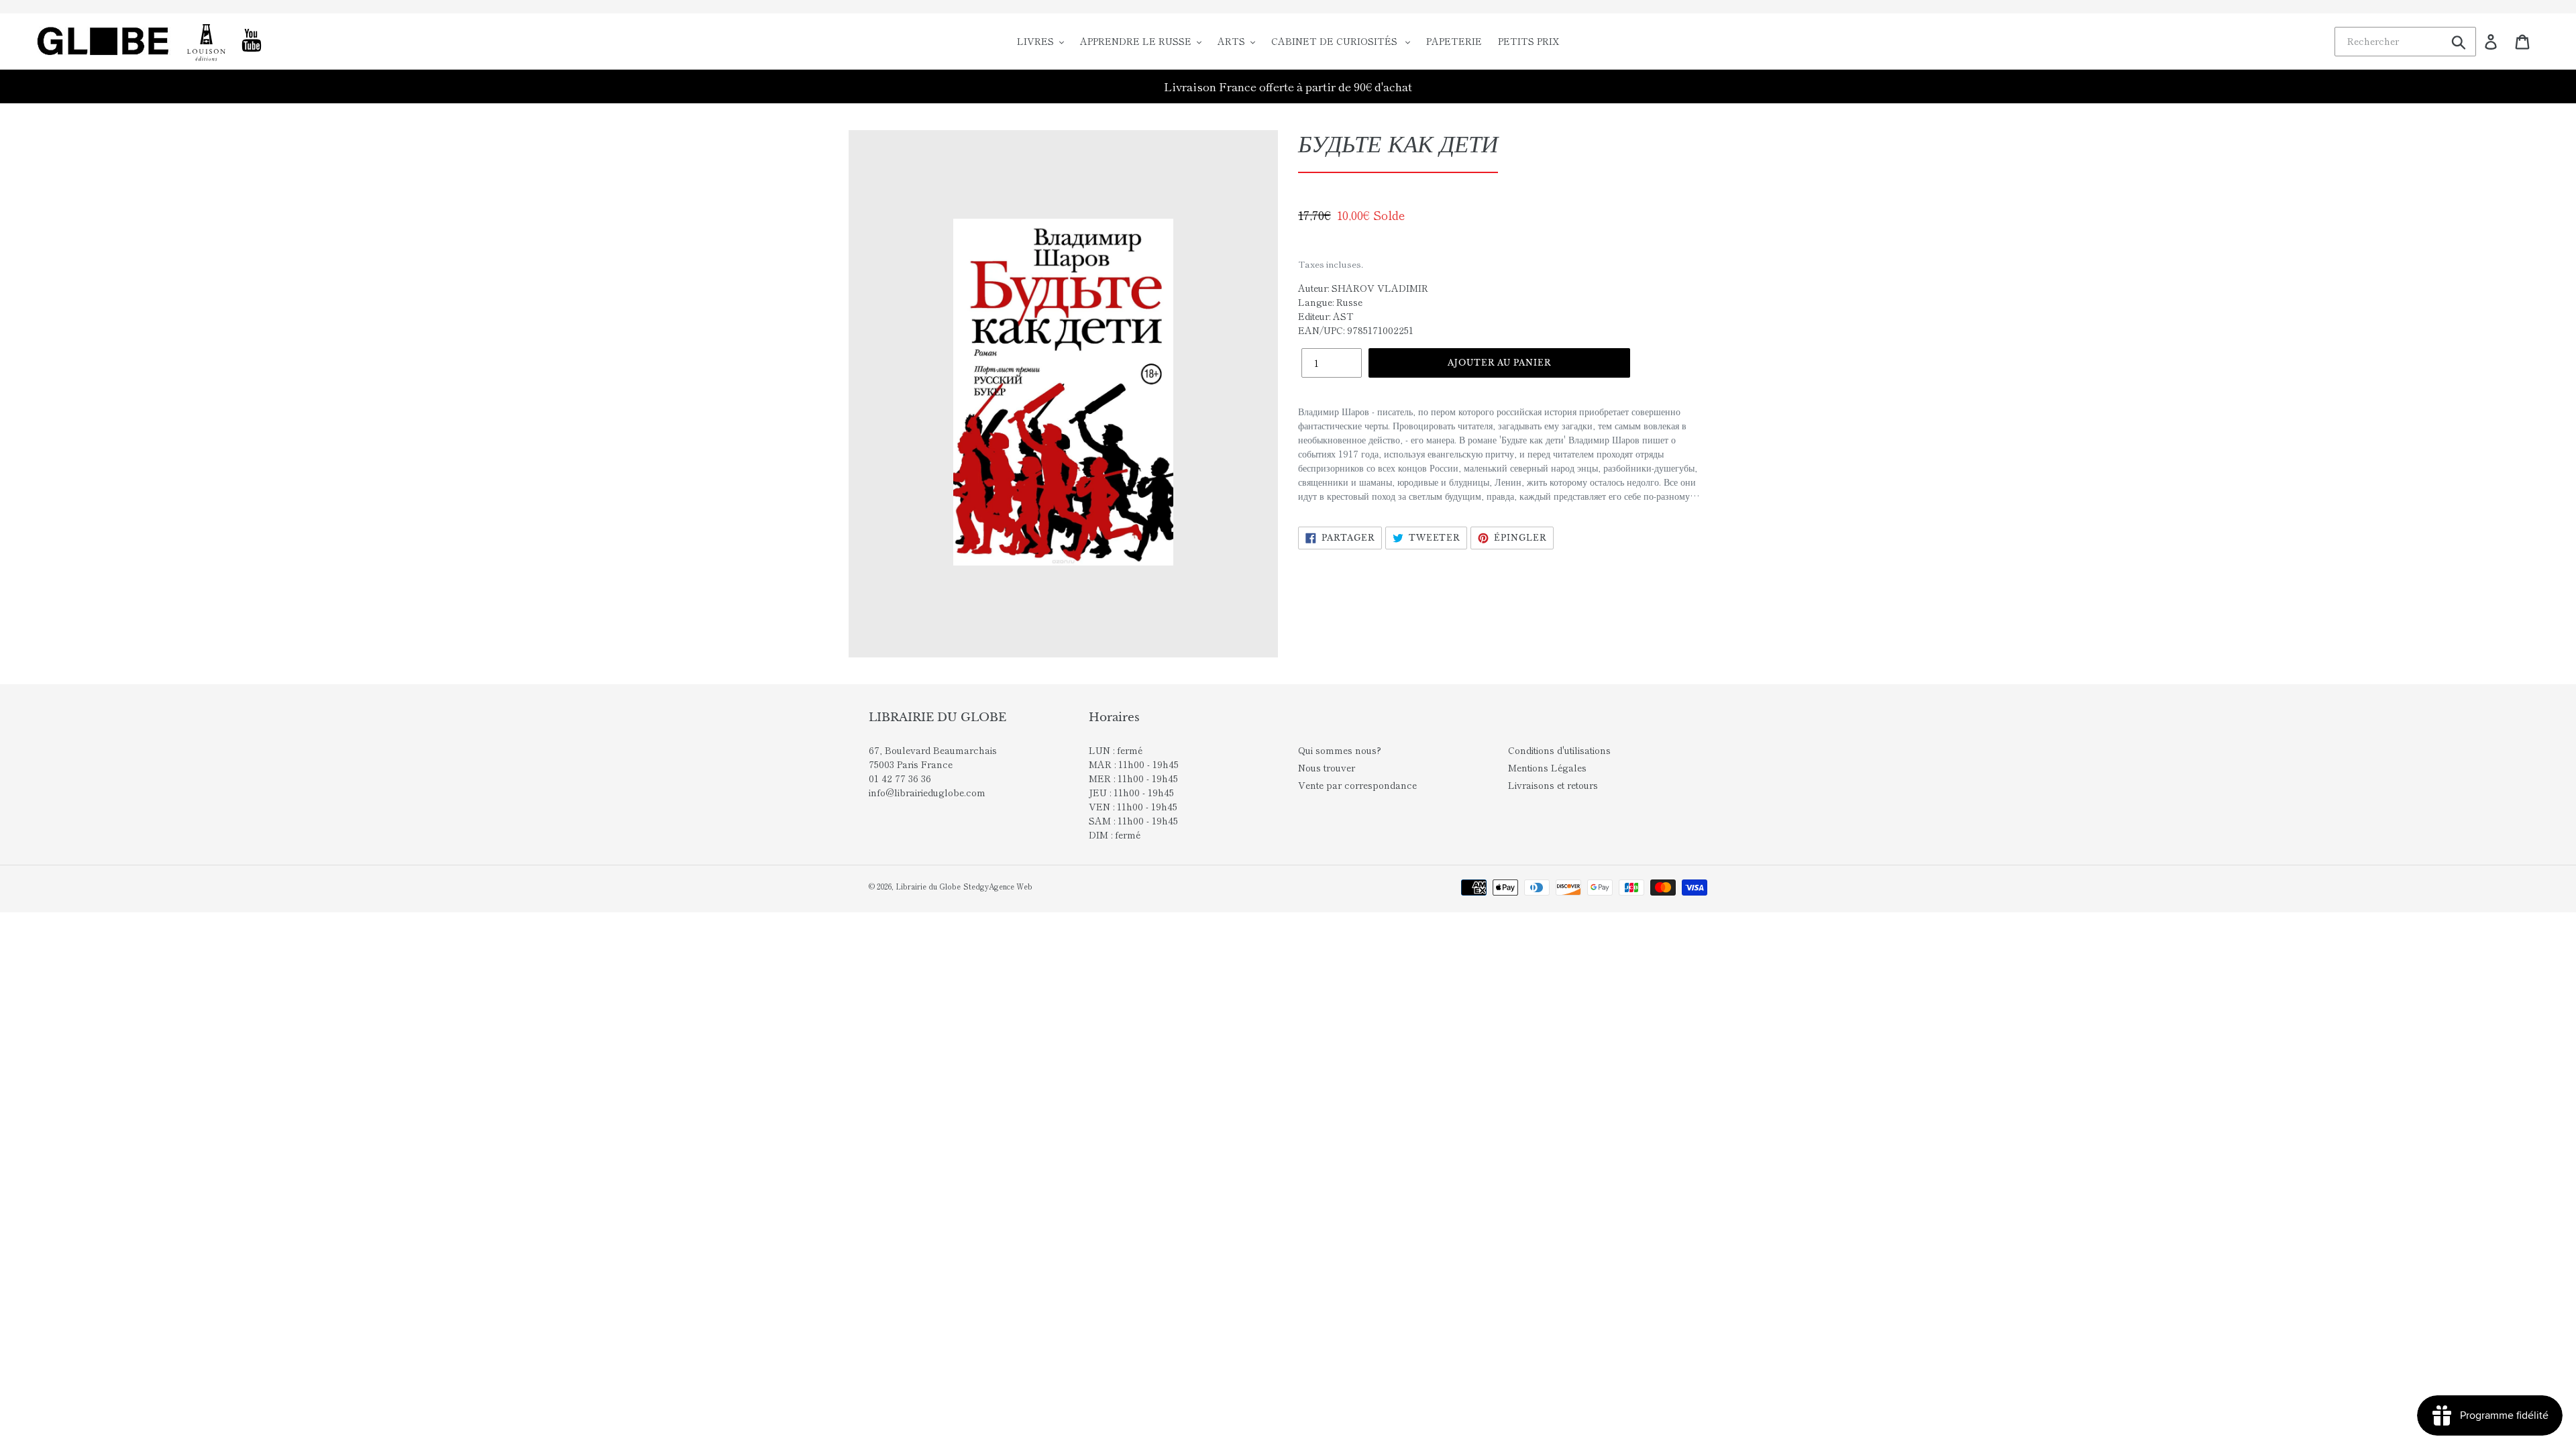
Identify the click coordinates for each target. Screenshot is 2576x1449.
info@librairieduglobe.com (927, 792)
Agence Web (1011, 886)
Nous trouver (1327, 767)
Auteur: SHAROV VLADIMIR (1363, 288)
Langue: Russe (1330, 302)
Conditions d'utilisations (1559, 750)
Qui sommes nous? (1340, 750)
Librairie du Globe (928, 886)
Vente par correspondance (1357, 785)
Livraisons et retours (1553, 785)
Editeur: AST (1326, 316)
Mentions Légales (1547, 767)
